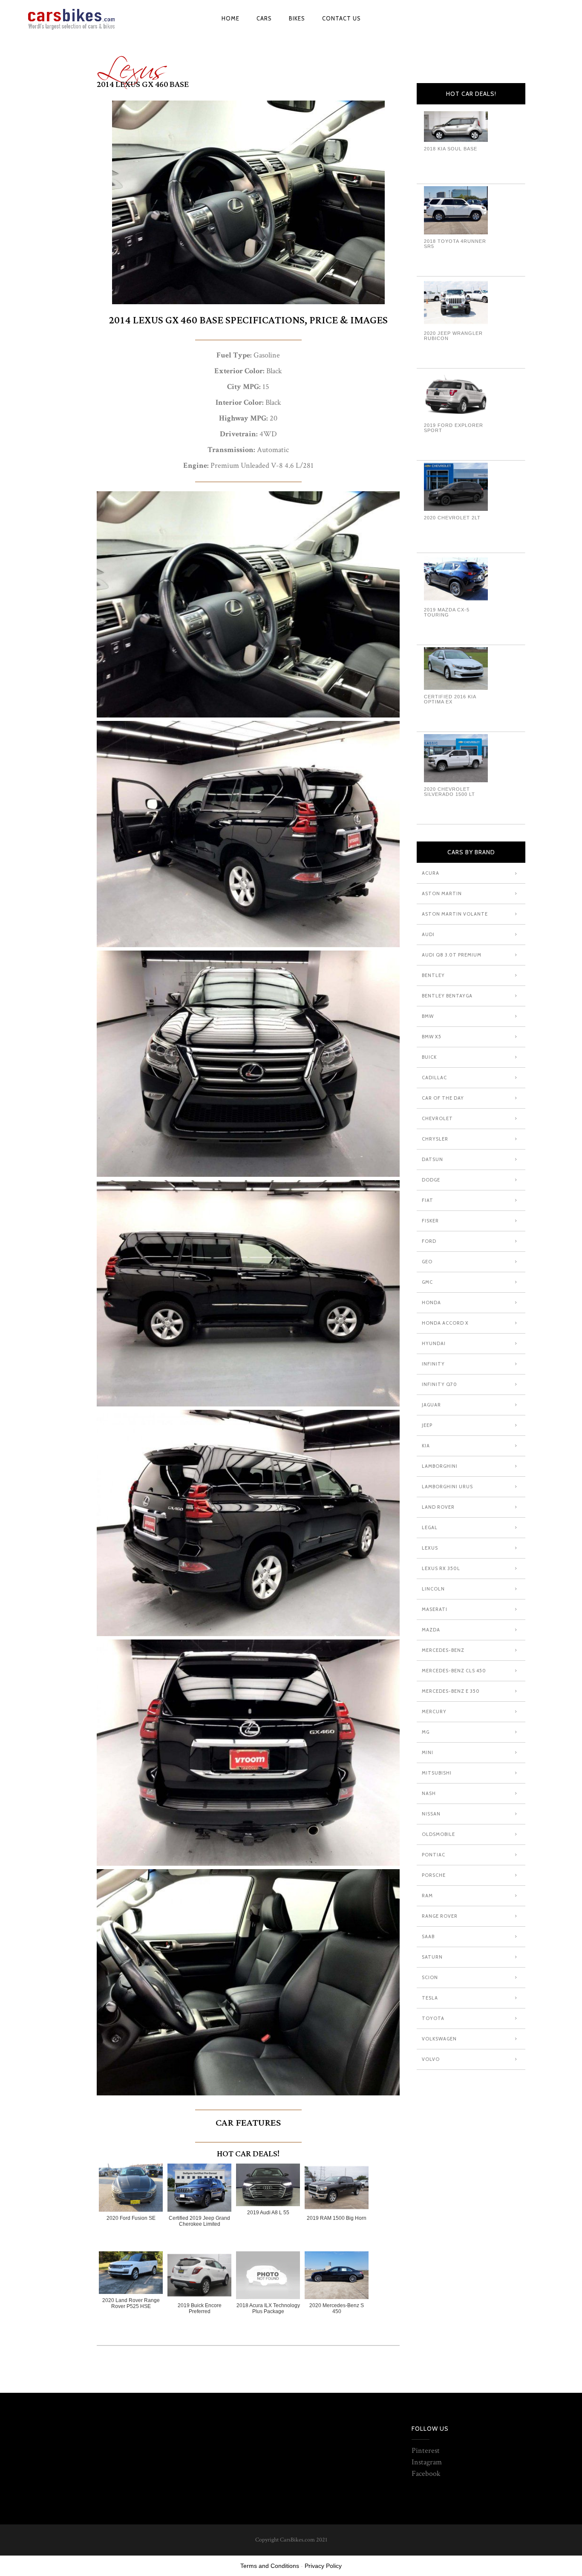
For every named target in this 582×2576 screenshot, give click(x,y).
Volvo (431, 2059)
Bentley (433, 975)
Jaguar (431, 1405)
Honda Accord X (445, 1323)
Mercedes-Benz (443, 1650)
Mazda (431, 1630)
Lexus (132, 63)
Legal (430, 1527)
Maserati (435, 1609)
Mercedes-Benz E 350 (451, 1691)
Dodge (431, 1180)
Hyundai (434, 1343)
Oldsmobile (438, 1834)
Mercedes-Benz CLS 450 (454, 1671)
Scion (430, 1977)
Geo (427, 1262)
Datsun (432, 1159)
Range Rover (440, 1916)
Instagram (427, 2462)
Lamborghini (440, 1466)
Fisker (430, 1221)
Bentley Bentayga (447, 996)
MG (426, 1732)
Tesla (430, 1998)
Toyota (433, 2018)
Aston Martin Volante (455, 914)
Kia (426, 1446)
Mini (428, 1752)
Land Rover (438, 1507)
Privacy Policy (323, 2566)
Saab (428, 1936)
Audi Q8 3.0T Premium (452, 955)
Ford (429, 1241)
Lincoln (433, 1589)
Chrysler (435, 1139)
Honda (431, 1302)
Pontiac (434, 1855)
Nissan (431, 1814)
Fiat (428, 1200)
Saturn (432, 1957)
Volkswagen (439, 2039)
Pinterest (426, 2451)
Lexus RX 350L (441, 1568)
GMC (427, 1282)
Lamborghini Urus (447, 1487)
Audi (428, 934)
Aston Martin (442, 893)
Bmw (428, 1016)
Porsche (434, 1875)
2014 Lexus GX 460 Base (143, 84)
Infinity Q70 (439, 1384)
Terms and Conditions (270, 2566)
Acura (431, 873)
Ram (427, 1896)
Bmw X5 (432, 1037)
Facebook (426, 2474)
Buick (429, 1057)
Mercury (434, 1712)
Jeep (427, 1425)
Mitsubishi (437, 1773)
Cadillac (434, 1078)
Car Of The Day (443, 1098)
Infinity (433, 1364)
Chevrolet (437, 1118)
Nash (429, 1793)
